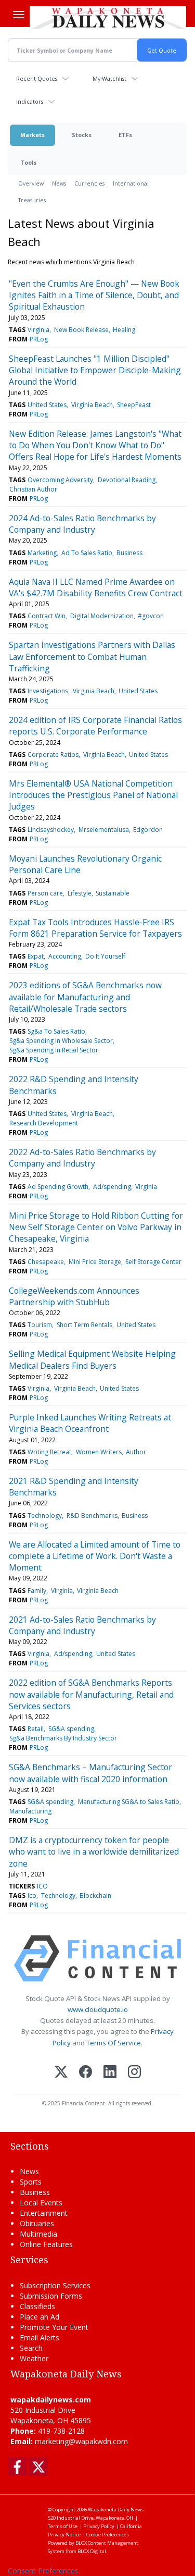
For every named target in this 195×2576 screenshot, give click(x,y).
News (59, 183)
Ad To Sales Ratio (87, 553)
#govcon (151, 616)
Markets (32, 135)
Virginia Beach (92, 405)
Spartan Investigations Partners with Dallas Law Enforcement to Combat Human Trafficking (92, 657)
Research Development (44, 1123)
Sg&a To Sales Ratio (56, 1031)
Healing (124, 330)
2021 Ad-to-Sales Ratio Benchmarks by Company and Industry (82, 1625)
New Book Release (81, 330)
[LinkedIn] (110, 2073)
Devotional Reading (127, 480)
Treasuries (32, 200)
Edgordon (148, 830)
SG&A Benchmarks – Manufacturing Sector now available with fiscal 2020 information (90, 1773)
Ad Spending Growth (58, 1187)
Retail (36, 1729)
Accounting (65, 956)
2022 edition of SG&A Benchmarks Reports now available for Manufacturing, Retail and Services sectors (91, 1694)
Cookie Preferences (108, 2535)
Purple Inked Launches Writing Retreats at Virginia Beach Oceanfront (90, 1423)
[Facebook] (86, 2073)
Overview (31, 183)
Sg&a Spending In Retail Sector (54, 1050)
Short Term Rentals (84, 1325)
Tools (28, 162)
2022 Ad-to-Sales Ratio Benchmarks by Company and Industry (82, 1158)
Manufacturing (30, 1811)
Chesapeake (46, 1262)
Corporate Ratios (53, 755)
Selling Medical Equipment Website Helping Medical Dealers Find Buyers (92, 1359)
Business (129, 553)
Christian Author (33, 489)
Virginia (38, 330)
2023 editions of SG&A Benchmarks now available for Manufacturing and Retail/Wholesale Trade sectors (85, 997)
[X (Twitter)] (61, 2073)
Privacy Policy (99, 2526)
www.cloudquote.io (98, 2009)
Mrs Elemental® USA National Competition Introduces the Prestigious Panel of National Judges (93, 795)
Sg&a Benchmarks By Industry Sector (63, 1738)
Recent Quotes (37, 78)
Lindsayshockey (51, 830)
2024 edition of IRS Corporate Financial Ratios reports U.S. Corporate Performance (95, 726)
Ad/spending (112, 1187)
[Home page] (108, 18)
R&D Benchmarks (92, 1516)
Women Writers (99, 1452)
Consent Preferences (43, 2571)
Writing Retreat (49, 1452)
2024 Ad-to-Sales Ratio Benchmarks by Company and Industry (82, 524)
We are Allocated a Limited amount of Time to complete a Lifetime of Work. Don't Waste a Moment (95, 1556)
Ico (32, 1896)
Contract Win (47, 616)
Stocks (82, 135)
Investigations (48, 691)
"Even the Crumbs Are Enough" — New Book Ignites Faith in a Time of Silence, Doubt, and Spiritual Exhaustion (94, 295)
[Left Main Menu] (19, 15)
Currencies (89, 183)
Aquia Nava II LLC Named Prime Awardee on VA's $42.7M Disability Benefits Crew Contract (96, 587)
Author (136, 1452)
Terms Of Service (114, 2043)
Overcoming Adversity (60, 480)
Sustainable (113, 893)
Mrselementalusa (104, 830)
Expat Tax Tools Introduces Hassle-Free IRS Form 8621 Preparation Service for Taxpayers (95, 928)
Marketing (42, 553)
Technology (45, 1516)
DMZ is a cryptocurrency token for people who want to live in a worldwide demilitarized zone (94, 1852)
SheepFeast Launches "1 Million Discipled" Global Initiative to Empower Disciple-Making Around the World (95, 370)
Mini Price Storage (95, 1262)
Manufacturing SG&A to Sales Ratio (129, 1802)
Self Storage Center (153, 1262)
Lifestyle (80, 893)
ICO (42, 1886)
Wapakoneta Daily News (116, 2510)
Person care (45, 893)
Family (37, 1591)
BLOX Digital (92, 2551)
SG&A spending (71, 1729)
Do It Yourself (105, 956)
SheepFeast (134, 405)
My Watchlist (109, 78)
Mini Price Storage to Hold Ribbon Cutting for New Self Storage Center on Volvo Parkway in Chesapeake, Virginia (96, 1227)
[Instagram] (134, 2073)
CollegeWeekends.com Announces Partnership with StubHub (74, 1296)
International (131, 183)
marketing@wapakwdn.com (81, 2441)
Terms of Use (63, 2526)
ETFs (125, 135)
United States (47, 405)
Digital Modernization (102, 616)
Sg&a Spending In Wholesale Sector (61, 1041)
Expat (36, 956)
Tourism (40, 1325)
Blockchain (95, 1896)
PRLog (39, 339)
